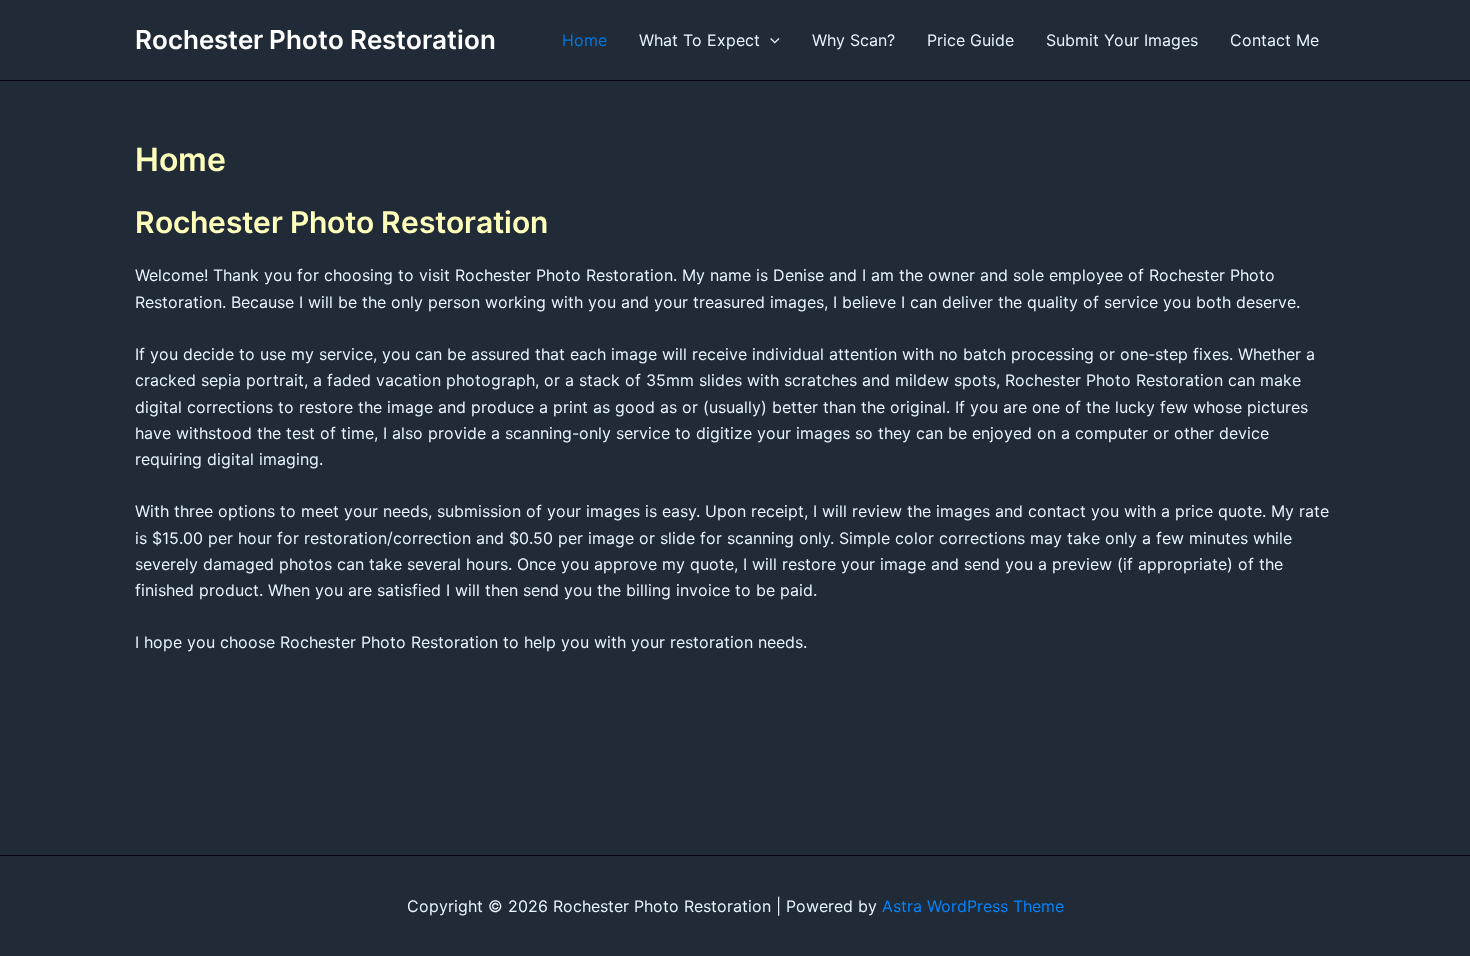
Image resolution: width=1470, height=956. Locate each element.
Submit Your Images (1122, 40)
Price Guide (970, 40)
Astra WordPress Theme (973, 906)
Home (584, 40)
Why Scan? (853, 40)
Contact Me (1274, 40)
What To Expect (699, 40)
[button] (770, 40)
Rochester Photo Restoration (315, 39)
